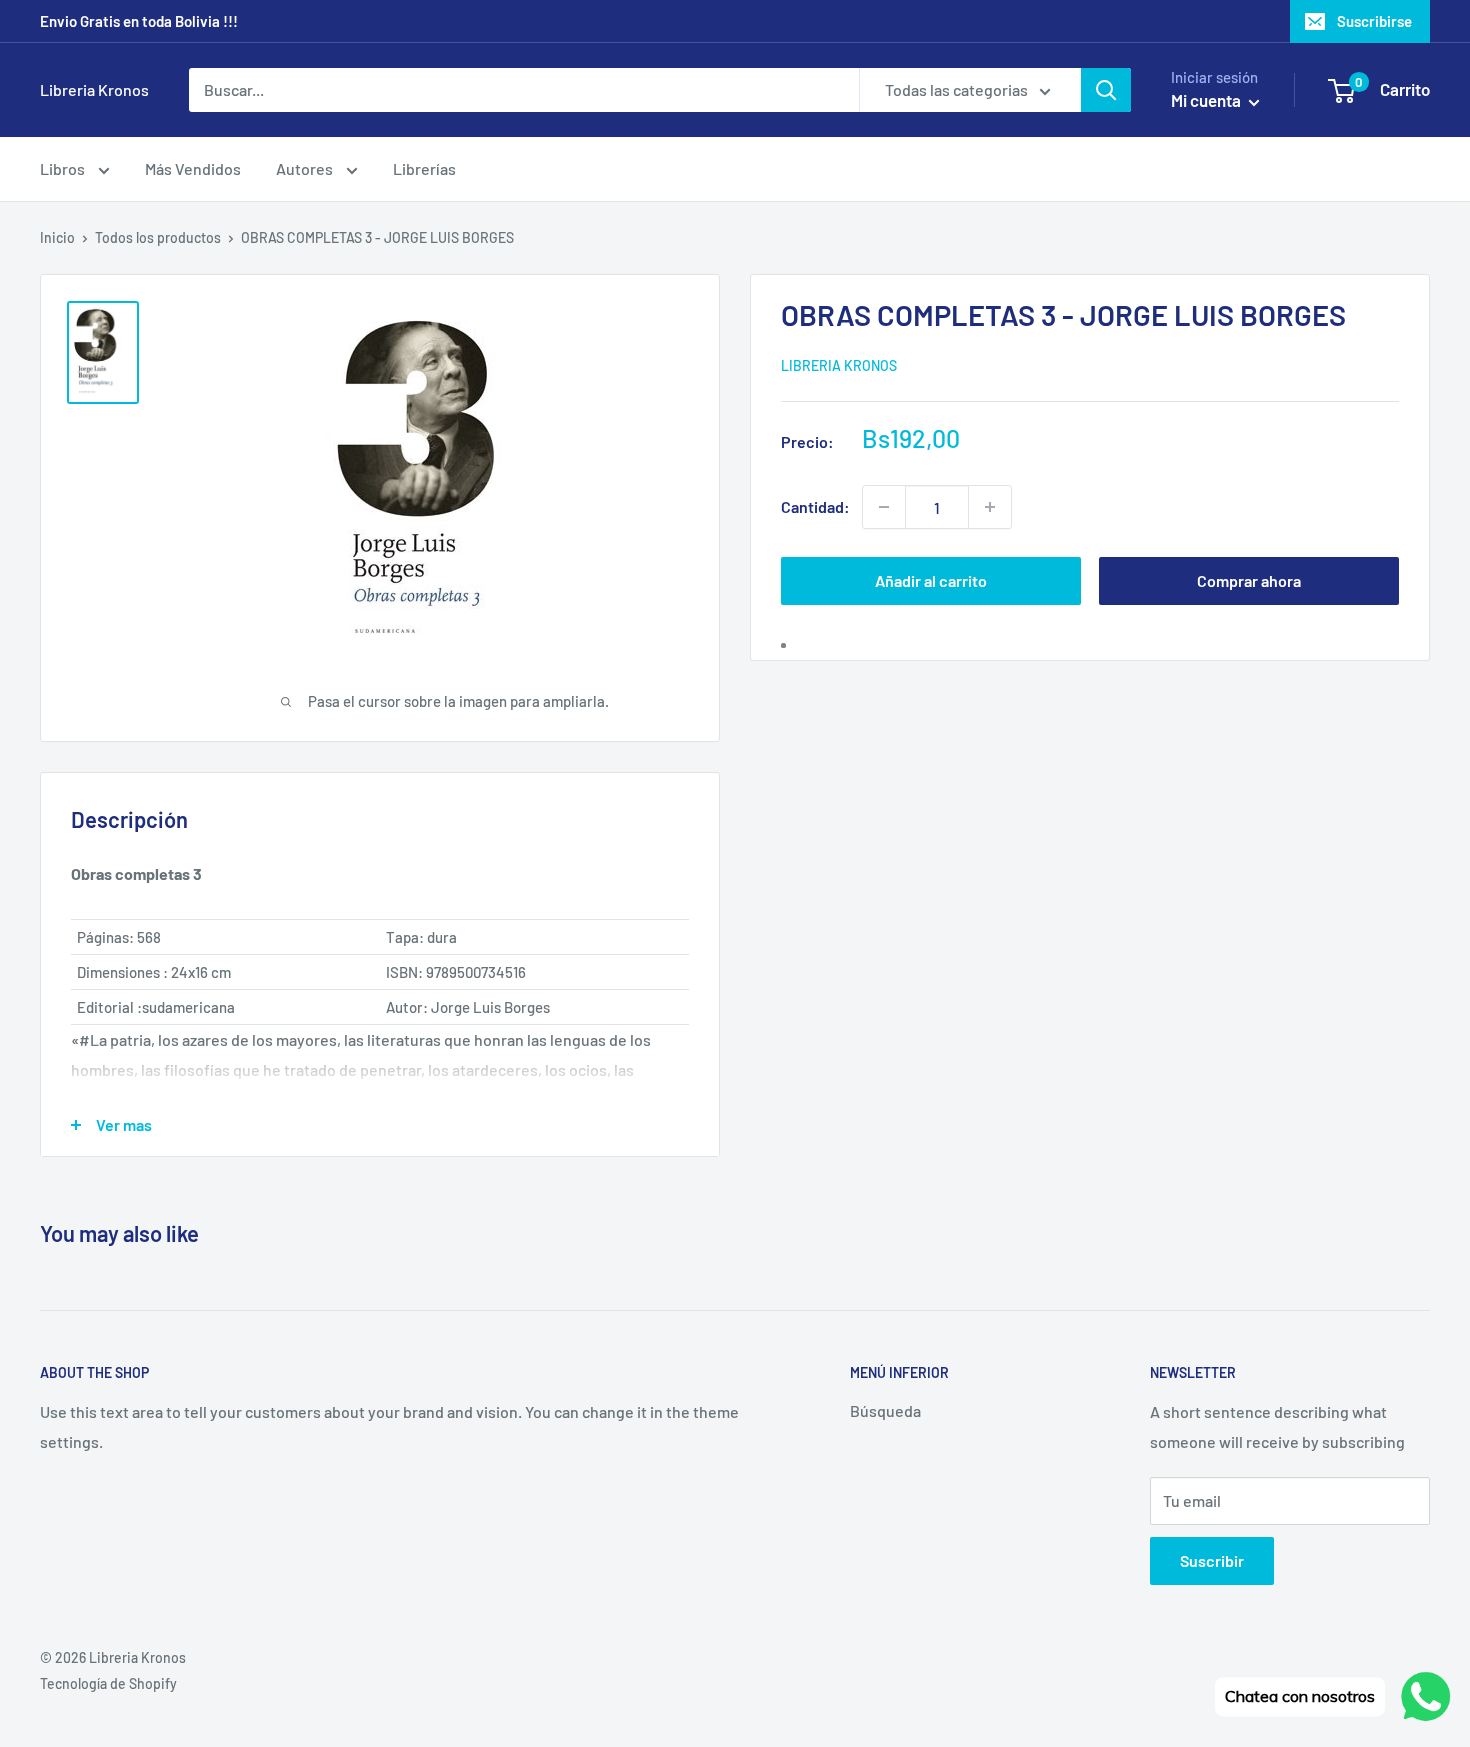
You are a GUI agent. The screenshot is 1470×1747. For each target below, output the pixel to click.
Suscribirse (1374, 21)
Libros (64, 168)
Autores (306, 168)
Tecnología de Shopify (108, 1683)
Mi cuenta (1207, 100)
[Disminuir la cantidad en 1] (884, 507)
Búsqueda (885, 1410)
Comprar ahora (1249, 580)
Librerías (424, 168)
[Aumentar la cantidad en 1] (990, 507)
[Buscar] (1106, 90)
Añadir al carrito (931, 580)
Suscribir (1212, 1560)
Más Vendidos (193, 168)
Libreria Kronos (839, 364)
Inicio (57, 237)
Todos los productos (158, 237)
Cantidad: (815, 506)
